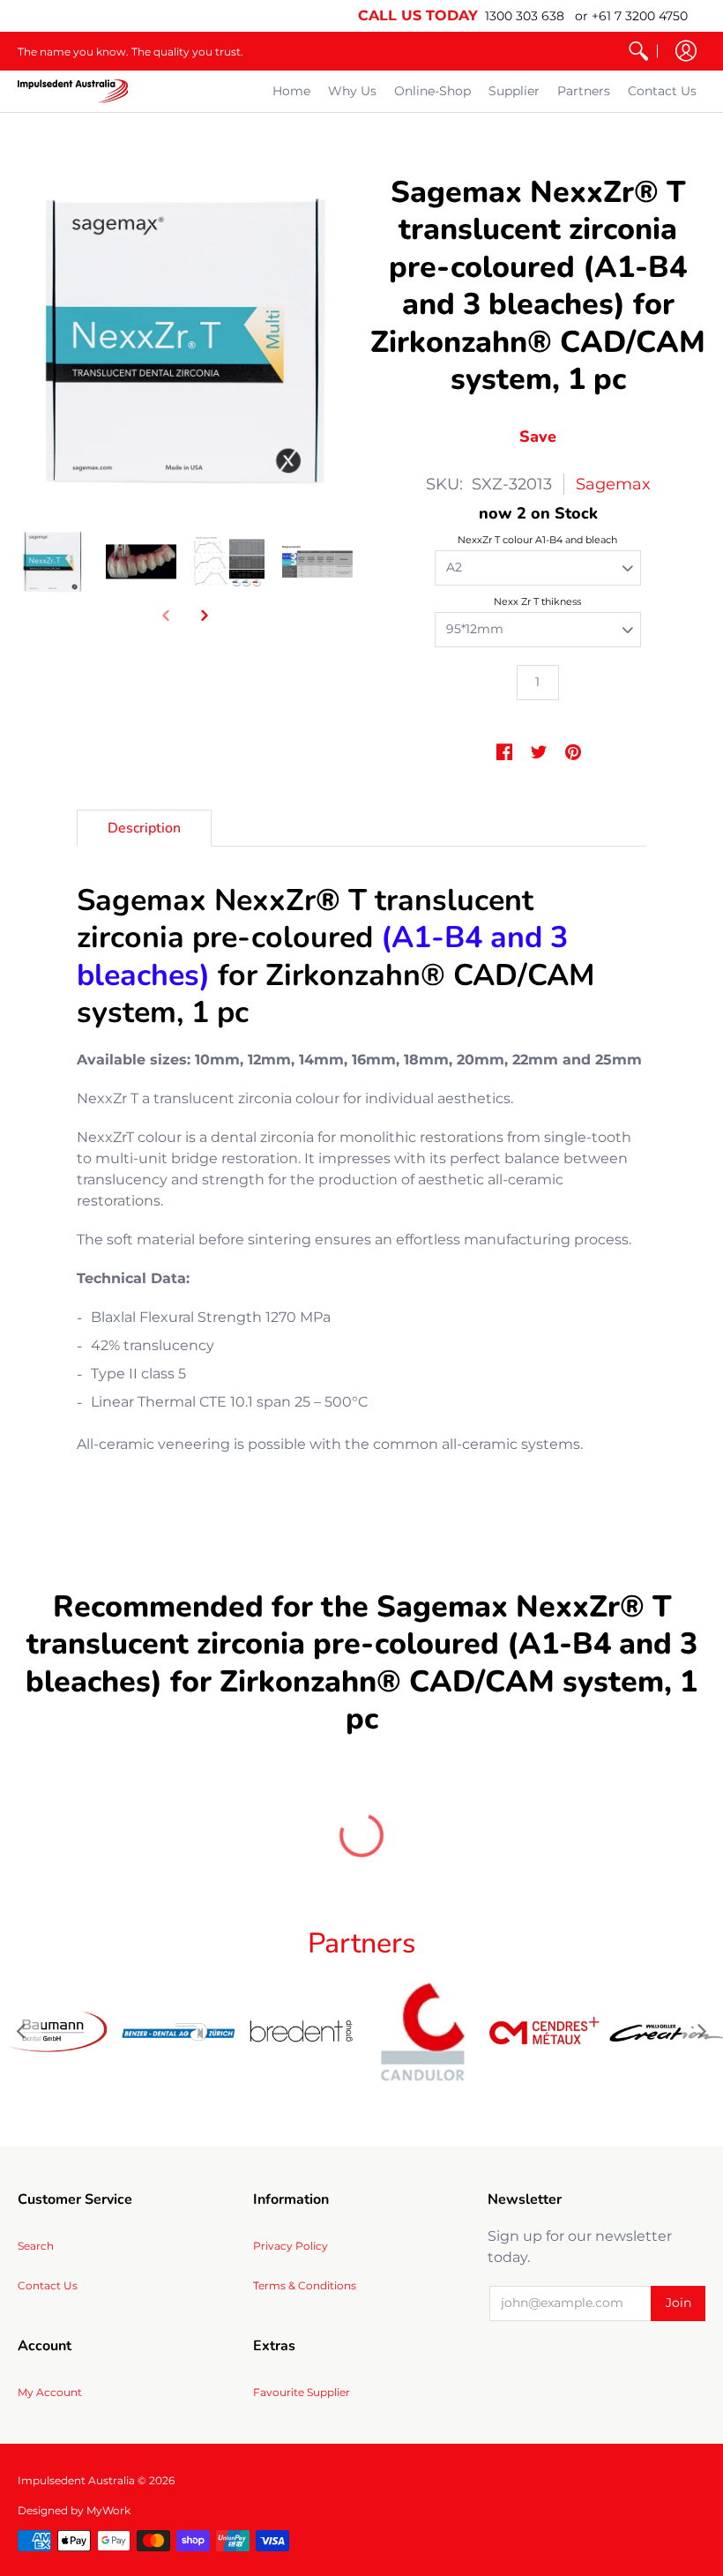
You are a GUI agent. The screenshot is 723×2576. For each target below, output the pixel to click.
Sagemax (613, 484)
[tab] (144, 828)
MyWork (108, 2510)
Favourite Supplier (302, 2392)
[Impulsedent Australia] (73, 91)
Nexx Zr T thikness (537, 601)
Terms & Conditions (305, 2285)
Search (36, 2246)
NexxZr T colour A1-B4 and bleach (537, 540)
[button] (686, 51)
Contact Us (48, 2285)
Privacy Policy (291, 2246)
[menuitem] (638, 51)
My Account (50, 2392)
